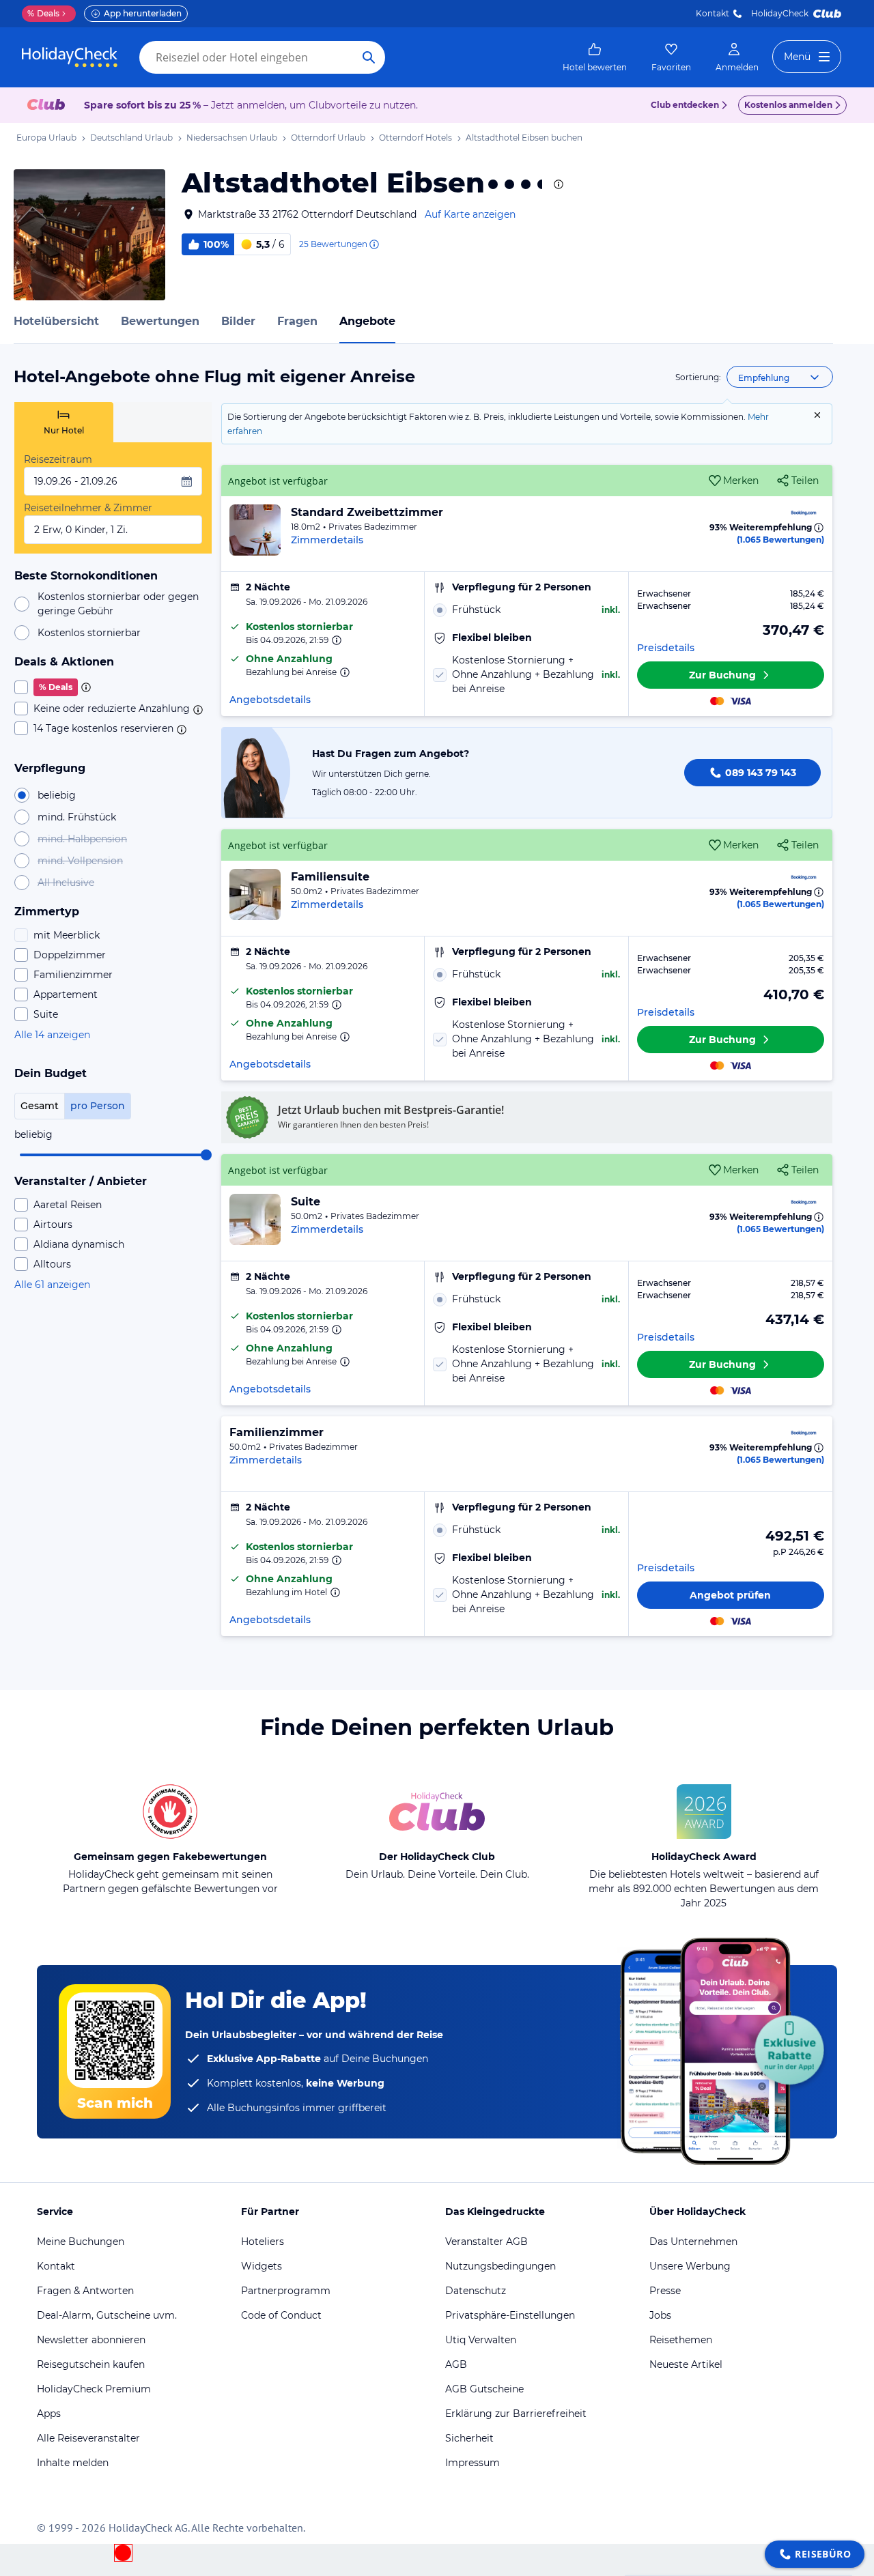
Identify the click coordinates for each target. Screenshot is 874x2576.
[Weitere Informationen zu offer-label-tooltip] (335, 640)
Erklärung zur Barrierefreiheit (516, 2414)
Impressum (473, 2463)
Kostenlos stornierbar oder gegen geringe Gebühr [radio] (118, 604)
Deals (43, 13)
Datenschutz (476, 2291)
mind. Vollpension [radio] (80, 861)
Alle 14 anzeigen (52, 1035)
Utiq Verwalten (481, 2340)
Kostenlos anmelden (788, 105)
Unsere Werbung (690, 2266)
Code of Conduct (281, 2315)
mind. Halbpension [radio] (82, 839)
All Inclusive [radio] (66, 883)
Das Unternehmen (693, 2242)
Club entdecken (685, 105)
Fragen (297, 321)
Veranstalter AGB (487, 2242)
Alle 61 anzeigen (52, 1285)
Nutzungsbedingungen (501, 2266)
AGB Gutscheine (484, 2389)
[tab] (64, 422)
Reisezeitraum (58, 459)
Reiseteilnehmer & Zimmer (88, 508)
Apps (49, 2414)
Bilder (238, 321)
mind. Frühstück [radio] (77, 817)
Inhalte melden (73, 2463)
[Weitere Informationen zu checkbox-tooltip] (85, 687)
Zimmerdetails (327, 540)
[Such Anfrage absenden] (369, 57)
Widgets (262, 2266)
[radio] (526, 610)
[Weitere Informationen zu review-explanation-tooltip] (373, 244)
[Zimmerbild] (255, 530)
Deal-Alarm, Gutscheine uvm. (107, 2315)
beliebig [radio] (57, 795)
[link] (595, 57)
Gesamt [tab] (40, 1106)
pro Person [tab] (98, 1106)
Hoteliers (263, 2242)
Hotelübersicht (56, 321)
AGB (456, 2364)
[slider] (206, 1155)
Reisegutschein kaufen (91, 2364)
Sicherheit (469, 2438)
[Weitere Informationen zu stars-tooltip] (557, 184)
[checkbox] (113, 687)
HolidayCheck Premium (94, 2389)
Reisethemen (681, 2340)
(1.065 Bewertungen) (780, 540)
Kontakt (713, 13)
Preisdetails (666, 648)
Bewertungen (160, 321)
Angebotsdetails (270, 700)
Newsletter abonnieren (91, 2340)
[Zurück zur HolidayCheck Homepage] (70, 57)
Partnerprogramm (286, 2291)
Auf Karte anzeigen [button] (470, 214)
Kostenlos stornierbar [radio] (89, 633)
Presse (665, 2291)
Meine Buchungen (81, 2242)
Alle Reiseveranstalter (88, 2438)
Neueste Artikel (686, 2364)
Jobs (660, 2315)
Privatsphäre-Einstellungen (510, 2315)
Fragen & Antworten (85, 2291)
